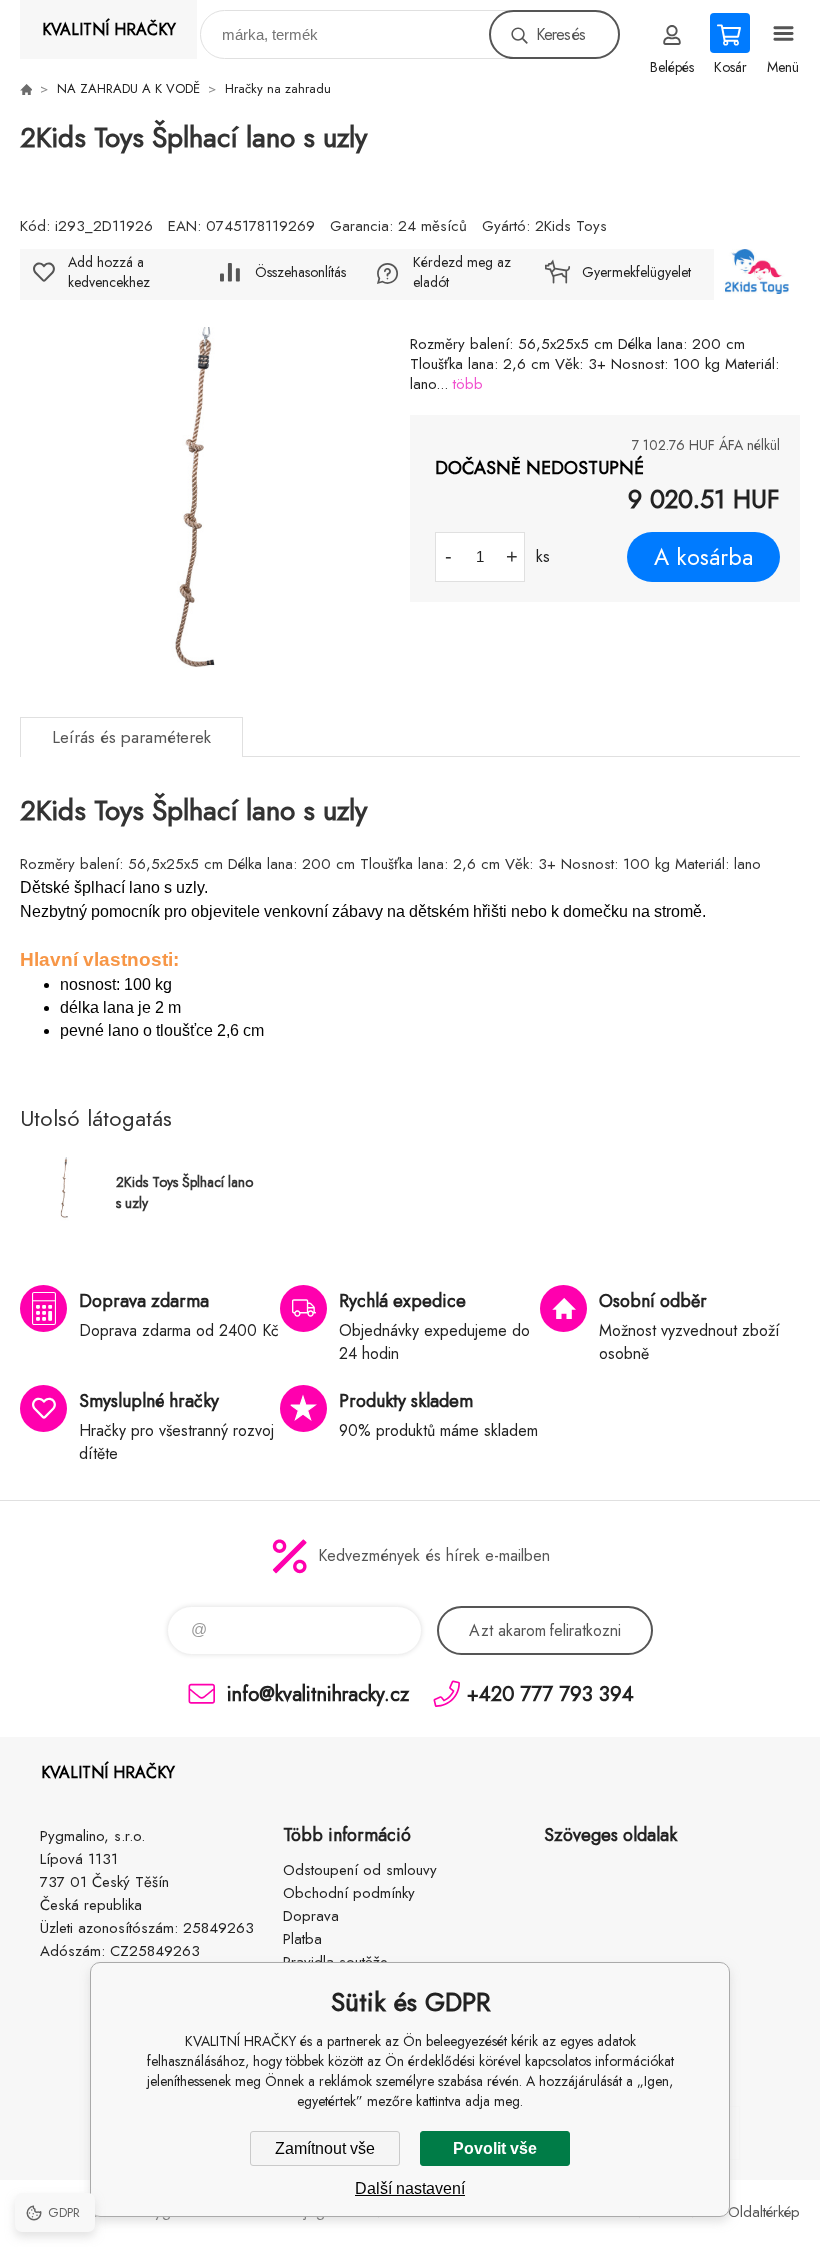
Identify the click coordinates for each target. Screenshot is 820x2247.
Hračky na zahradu (278, 88)
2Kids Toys (571, 226)
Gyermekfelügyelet (636, 272)
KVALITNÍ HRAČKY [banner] (109, 29)
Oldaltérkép (764, 2212)
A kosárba (703, 557)
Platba (302, 1939)
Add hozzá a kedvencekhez (109, 272)
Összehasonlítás (300, 272)
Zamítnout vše (325, 2148)
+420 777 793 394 (550, 1693)
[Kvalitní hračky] (26, 89)
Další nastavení (410, 2188)
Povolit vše (495, 2148)
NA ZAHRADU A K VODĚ (128, 88)
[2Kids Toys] (757, 274)
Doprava (311, 1916)
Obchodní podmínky (349, 1893)
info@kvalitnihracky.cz (318, 1693)
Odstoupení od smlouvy (360, 1870)
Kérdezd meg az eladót (462, 272)
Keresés (560, 34)
